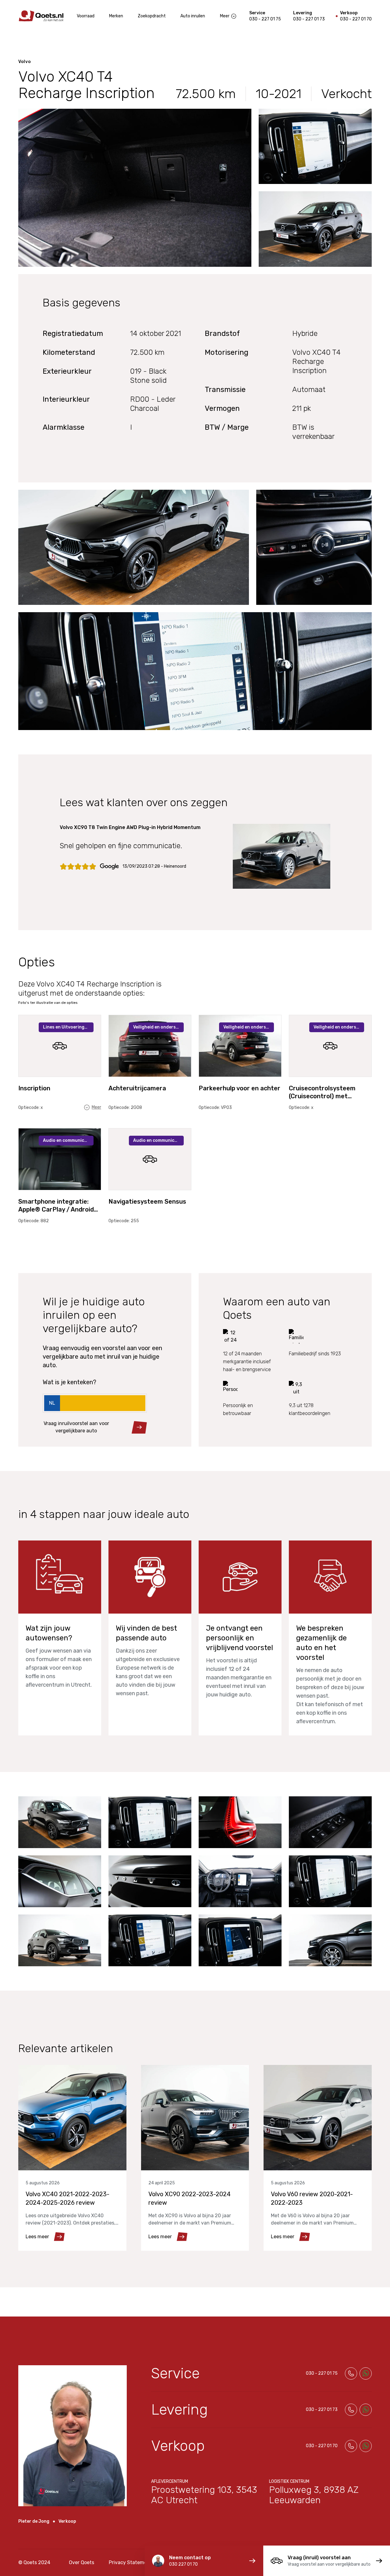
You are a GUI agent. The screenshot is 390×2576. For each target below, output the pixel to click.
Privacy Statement (130, 2562)
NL (52, 1403)
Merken (116, 16)
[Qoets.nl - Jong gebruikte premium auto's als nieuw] (41, 16)
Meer (225, 16)
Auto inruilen (193, 16)
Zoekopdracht (152, 16)
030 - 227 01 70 (356, 19)
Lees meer (37, 2237)
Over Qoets (82, 2562)
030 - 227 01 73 (309, 19)
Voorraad (86, 16)
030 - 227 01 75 (265, 19)
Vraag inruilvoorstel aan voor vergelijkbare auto (76, 1427)
